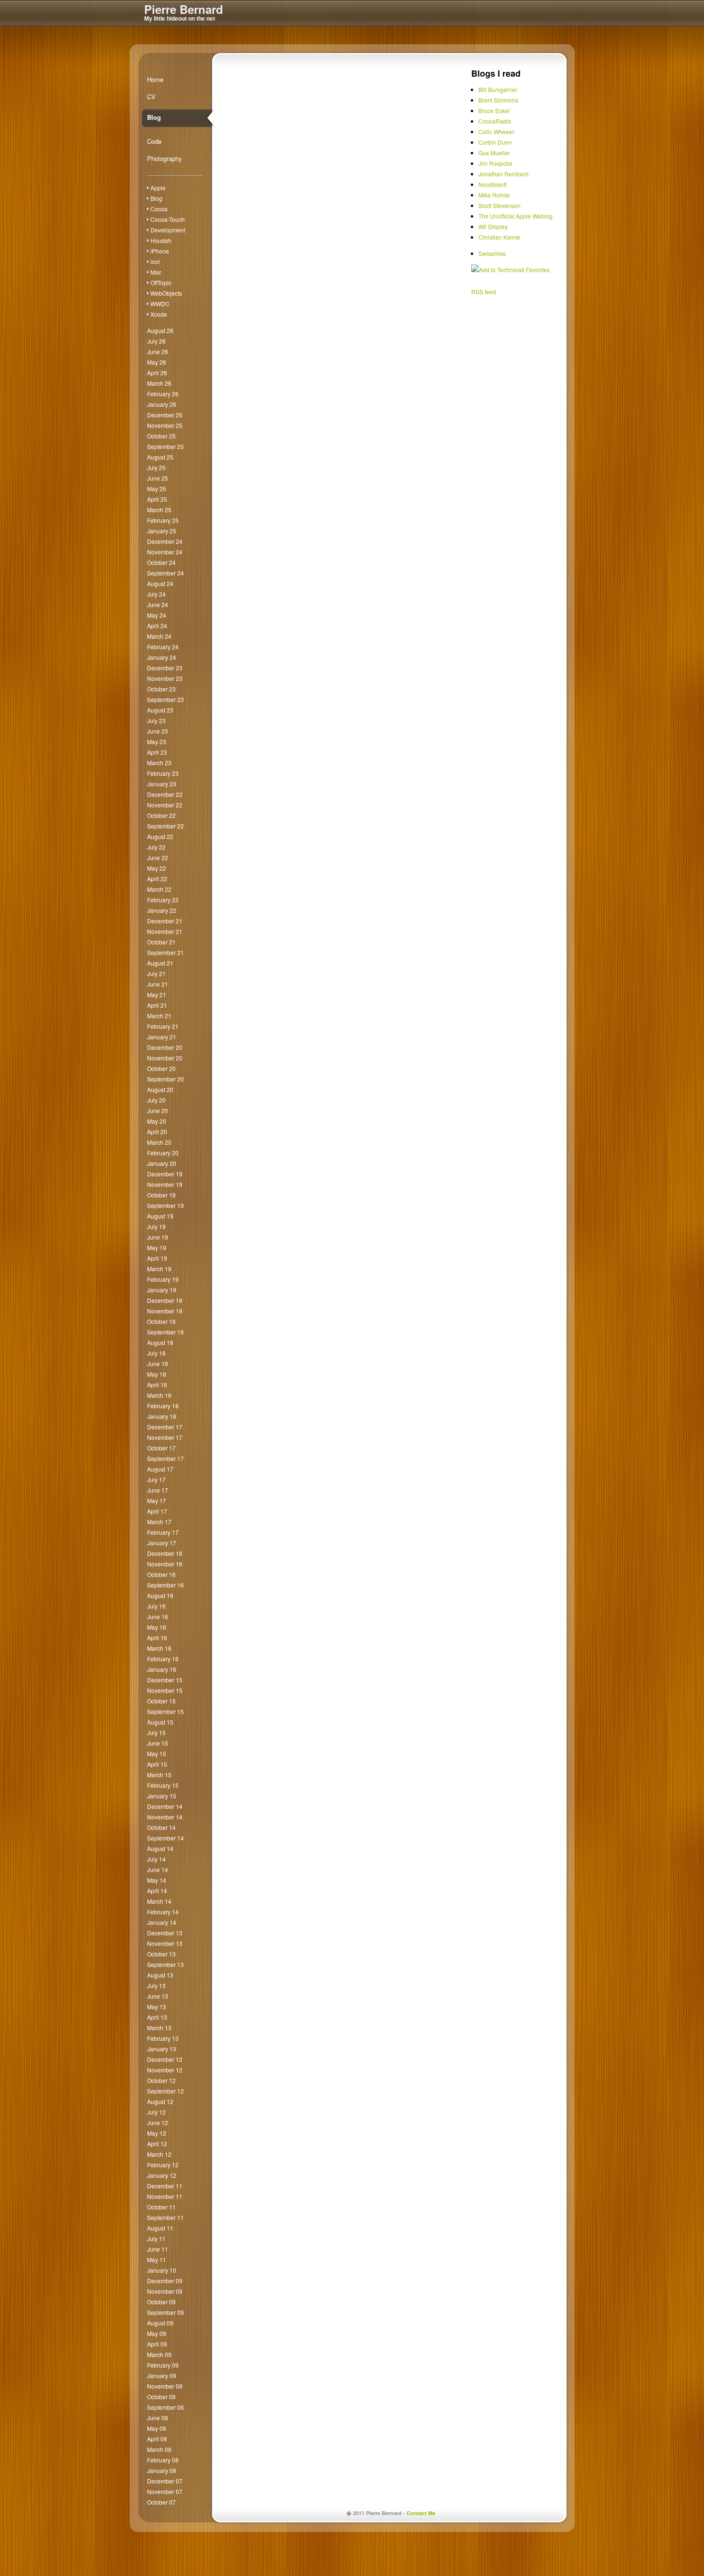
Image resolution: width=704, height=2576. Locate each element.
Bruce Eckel (494, 110)
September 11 (165, 2217)
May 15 (157, 1754)
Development (168, 230)
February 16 (163, 1659)
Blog (154, 117)
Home (155, 79)
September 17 (165, 1458)
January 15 (162, 1796)
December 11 (165, 2186)
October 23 (161, 689)
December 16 (165, 1553)
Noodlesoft (493, 184)
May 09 (157, 2333)
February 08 (163, 2460)
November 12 (165, 2070)
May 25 (157, 489)
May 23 (157, 742)
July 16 (156, 1606)
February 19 (163, 1279)
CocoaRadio (495, 121)
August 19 (160, 1216)
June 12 (158, 2122)
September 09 (165, 2312)
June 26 (158, 351)
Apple (158, 188)
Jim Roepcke (495, 163)
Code (154, 141)
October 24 (161, 562)
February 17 (163, 1532)
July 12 (156, 2112)
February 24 (163, 647)
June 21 (158, 984)
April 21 (157, 1005)
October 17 (161, 1448)
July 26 (156, 341)
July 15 (156, 1732)
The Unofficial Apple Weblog (516, 216)
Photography (165, 158)
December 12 (165, 2059)
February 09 (163, 2365)
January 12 (162, 2175)
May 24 (157, 615)
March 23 (159, 763)
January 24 (162, 657)
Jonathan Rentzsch (504, 174)
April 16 (157, 1638)
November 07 (165, 2491)
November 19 (165, 1184)
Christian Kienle (499, 237)
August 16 (160, 1595)
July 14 (156, 1859)
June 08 (158, 2418)
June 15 (158, 1743)
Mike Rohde (494, 195)
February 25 (163, 520)
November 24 (165, 552)
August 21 (160, 963)
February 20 (163, 1153)
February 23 (163, 773)
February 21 (163, 1026)
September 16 (165, 1585)
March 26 (159, 383)
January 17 (162, 1543)
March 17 (159, 1522)
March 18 (159, 1395)
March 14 (159, 1901)
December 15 (165, 1680)
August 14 (160, 1848)
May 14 (157, 1880)
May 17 (157, 1501)
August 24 (160, 583)
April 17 (157, 1511)
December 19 (165, 1174)
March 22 (159, 889)
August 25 (160, 457)
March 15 (159, 1775)
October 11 (161, 2207)
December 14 (165, 1806)
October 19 (161, 1195)
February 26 (163, 394)
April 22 (157, 879)
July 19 (156, 1226)
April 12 (157, 2144)
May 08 (157, 2428)
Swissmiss (492, 253)
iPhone (160, 251)
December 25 (165, 415)
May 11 (157, 2260)
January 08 (162, 2470)
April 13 (157, 2017)
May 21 (157, 995)
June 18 (158, 1363)
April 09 (157, 2344)
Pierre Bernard (184, 9)
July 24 (156, 594)
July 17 (156, 1479)
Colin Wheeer (496, 132)
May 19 (157, 1248)
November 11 (165, 2196)
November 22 (165, 805)
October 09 (161, 2302)
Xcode (159, 314)
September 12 (165, 2091)
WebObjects (166, 293)
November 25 (165, 425)
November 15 (165, 1690)
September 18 (165, 1332)
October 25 (161, 436)
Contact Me (421, 2513)
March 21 (159, 1016)
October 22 (161, 815)
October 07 (161, 2502)
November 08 (165, 2386)
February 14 (163, 1912)
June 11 (158, 2249)
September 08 (165, 2407)
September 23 (165, 699)
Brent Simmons (498, 100)
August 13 (160, 1975)
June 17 (158, 1490)
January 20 (162, 1163)
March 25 (159, 510)
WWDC (160, 304)
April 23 (157, 752)
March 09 (159, 2354)
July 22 (156, 847)
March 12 (159, 2154)
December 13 (165, 1933)
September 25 (165, 446)
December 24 (165, 541)
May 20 (157, 1121)
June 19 (158, 1237)
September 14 (165, 1838)
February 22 (163, 900)
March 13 (159, 2028)
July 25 (156, 467)
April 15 (157, 1764)
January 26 (162, 404)
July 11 (156, 2238)
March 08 (159, 2449)
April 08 (157, 2439)
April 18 (157, 1385)
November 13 (165, 1943)
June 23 (158, 731)
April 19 (157, 1258)
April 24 (157, 626)
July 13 (156, 1985)
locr (155, 261)
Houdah (161, 240)
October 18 (161, 1321)
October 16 (161, 1574)
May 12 (157, 2133)
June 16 (158, 1616)
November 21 (165, 931)
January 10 (162, 2270)
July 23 (156, 720)
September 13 (165, 1964)
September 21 (165, 952)
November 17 (165, 1437)
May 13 (157, 2007)
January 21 (162, 1037)
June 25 (158, 478)
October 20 (161, 1068)
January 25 (162, 531)
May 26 (157, 362)
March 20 (159, 1142)
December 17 (165, 1427)
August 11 (160, 2228)
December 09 (165, 2281)
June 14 (158, 1869)
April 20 (157, 1132)
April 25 (157, 499)
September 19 (165, 1205)
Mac (156, 272)
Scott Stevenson (500, 205)
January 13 (162, 2049)
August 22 (160, 836)
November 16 (165, 1564)
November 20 (165, 1058)
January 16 (162, 1669)
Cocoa (159, 209)
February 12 (163, 2165)
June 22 (158, 857)
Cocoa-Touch (168, 219)
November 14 (165, 1817)
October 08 (161, 2397)
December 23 (165, 668)
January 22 (162, 910)
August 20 (160, 1089)
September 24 (165, 573)
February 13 (163, 2038)
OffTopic (161, 282)
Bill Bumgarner (498, 89)
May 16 (157, 1627)
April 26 (157, 373)
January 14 (162, 1922)
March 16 (159, 1648)
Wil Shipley (493, 226)
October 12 (161, 2080)
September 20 (165, 1079)
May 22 (157, 868)
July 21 (156, 973)
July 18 (156, 1353)
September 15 (165, 1711)
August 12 (160, 2101)
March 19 (159, 1269)
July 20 (156, 1100)
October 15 (161, 1701)
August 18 (160, 1342)
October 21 (161, 942)
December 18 (165, 1300)
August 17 (160, 1469)
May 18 (157, 1374)
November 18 (165, 1311)
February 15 (163, 1785)
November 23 (165, 678)
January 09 (162, 2375)
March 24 (159, 636)
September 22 (165, 826)
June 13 (158, 1996)
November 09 (165, 2291)
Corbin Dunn (495, 142)
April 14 (157, 1891)
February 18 (163, 1406)
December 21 (165, 921)
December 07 (165, 2481)
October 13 (161, 1954)
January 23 (162, 784)
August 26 (160, 330)
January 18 (162, 1416)
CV (151, 97)
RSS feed (484, 292)
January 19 (162, 1290)
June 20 (158, 1110)
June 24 (158, 604)
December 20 (165, 1047)
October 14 (161, 1827)
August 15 (160, 1722)
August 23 (160, 710)
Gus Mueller (494, 153)
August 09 (160, 2323)
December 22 (165, 794)
